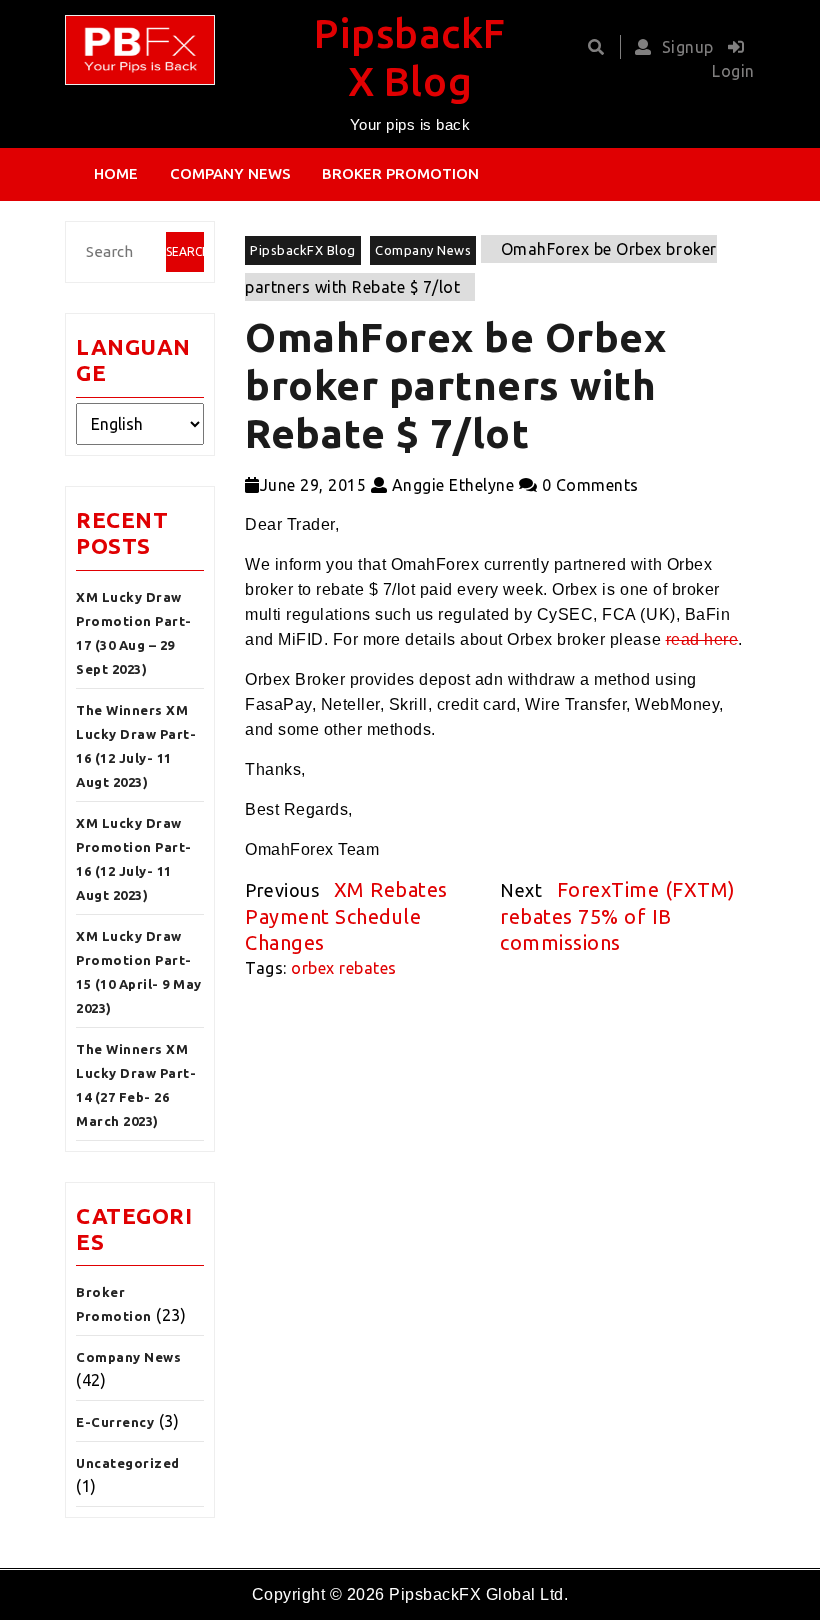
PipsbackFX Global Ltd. (478, 1594)
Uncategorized (128, 1463)
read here (702, 639)
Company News (230, 173)
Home (116, 173)
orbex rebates (344, 968)
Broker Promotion (400, 173)
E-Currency (115, 1422)
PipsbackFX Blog (303, 250)
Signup (688, 47)
